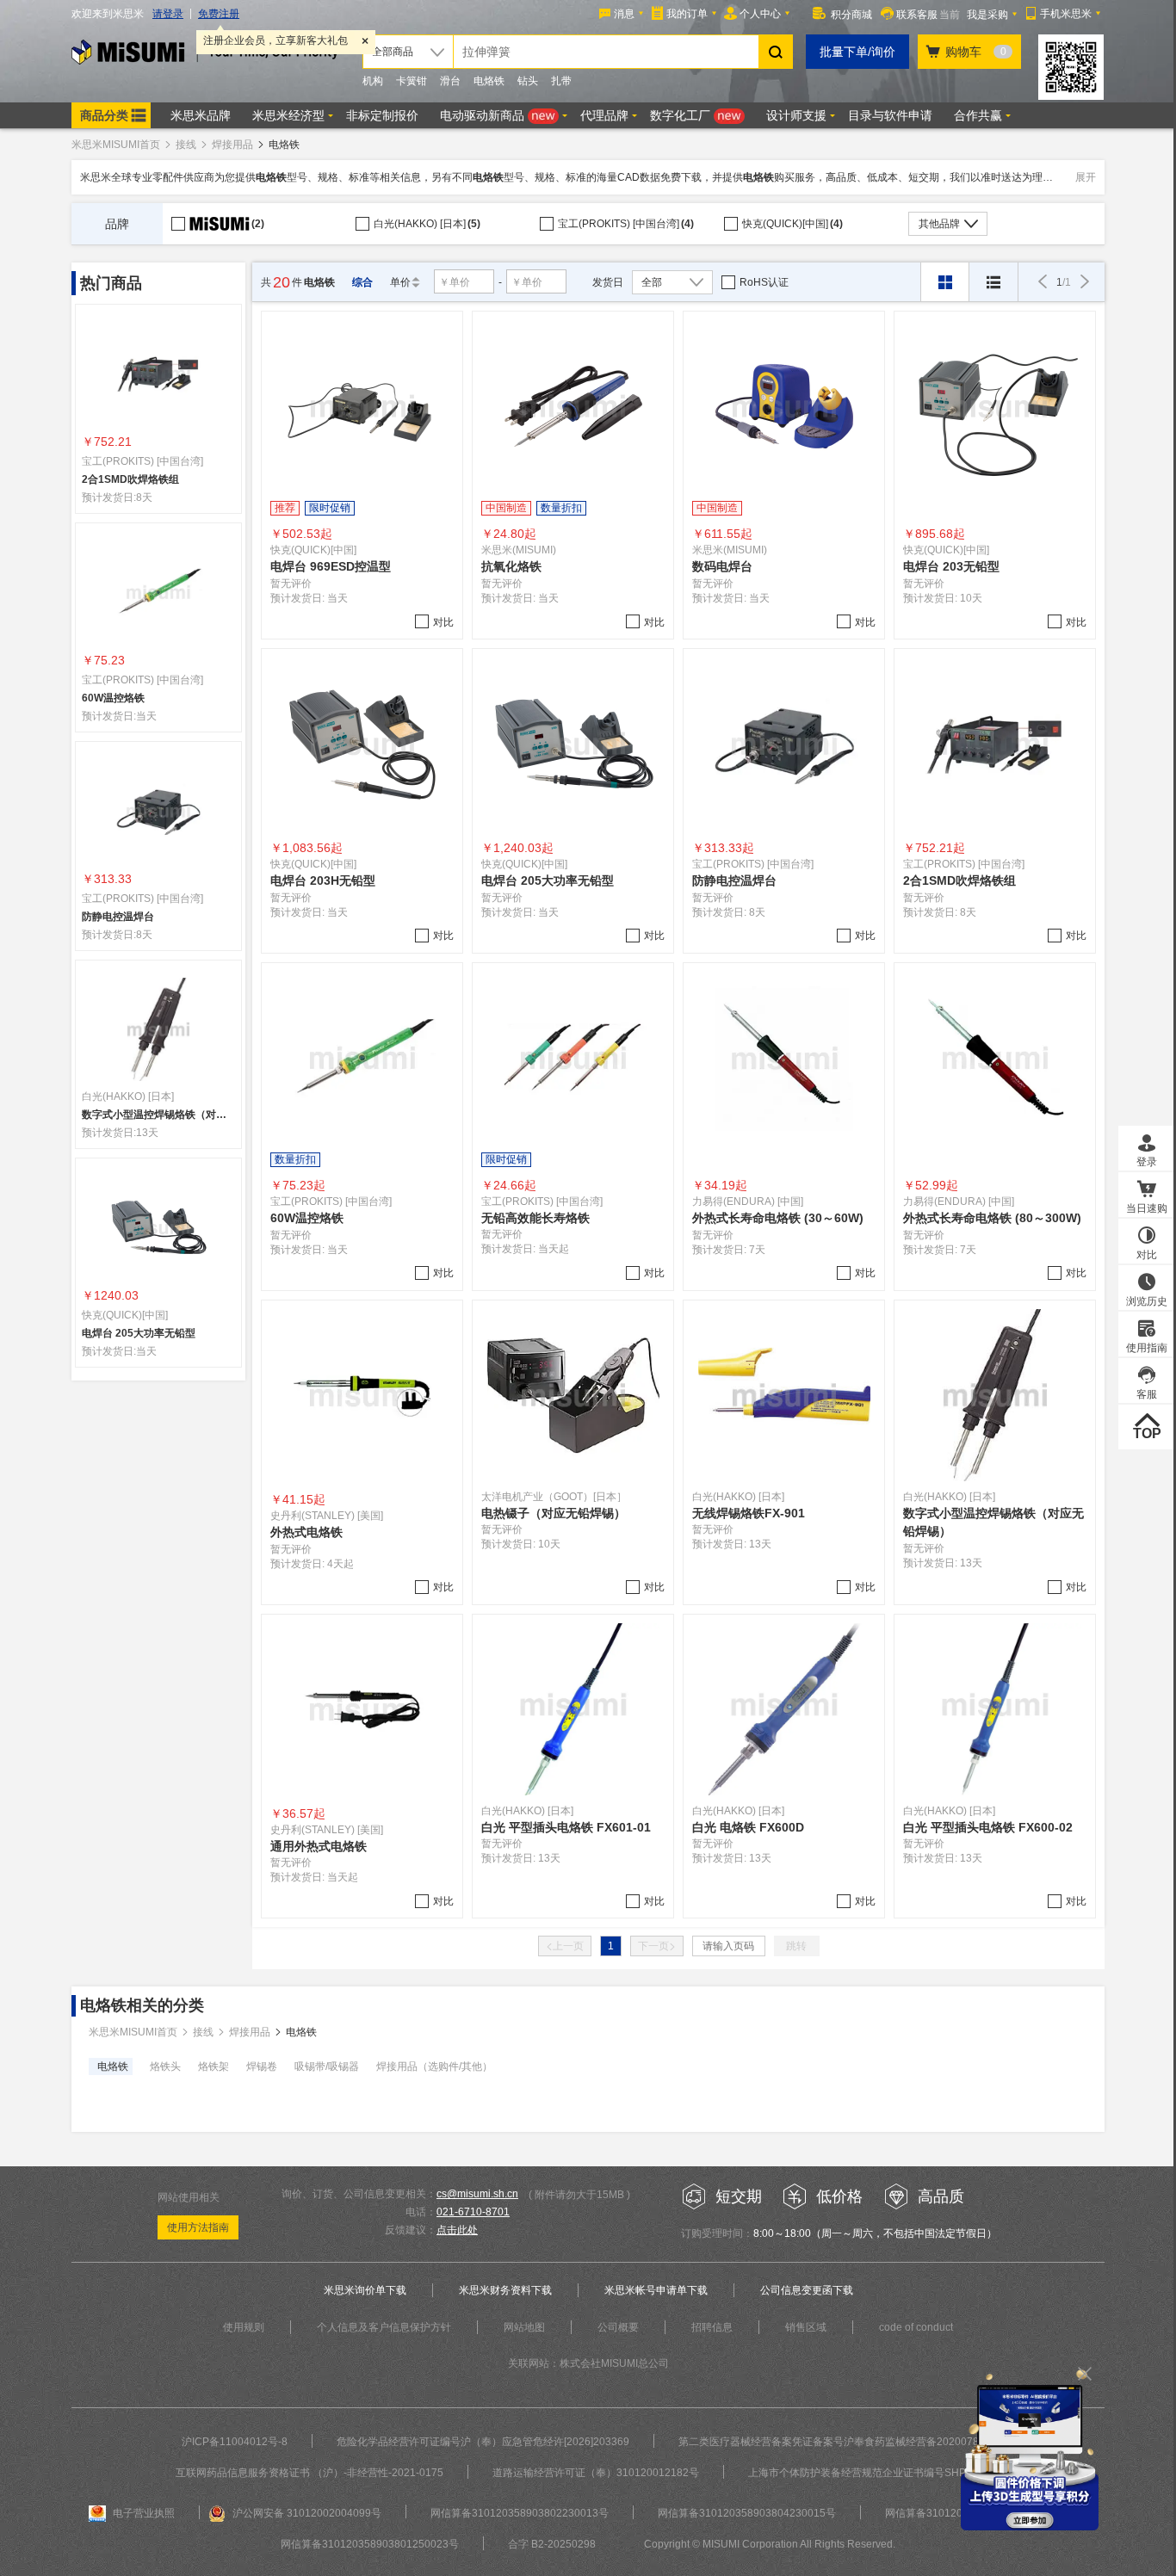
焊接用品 (232, 145)
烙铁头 (165, 2066)
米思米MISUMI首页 (116, 145)
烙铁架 (214, 2066)
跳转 (796, 1946)
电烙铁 (113, 2066)
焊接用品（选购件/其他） (434, 2066)
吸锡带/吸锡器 (327, 2066)
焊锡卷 (262, 2066)
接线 (186, 145)
